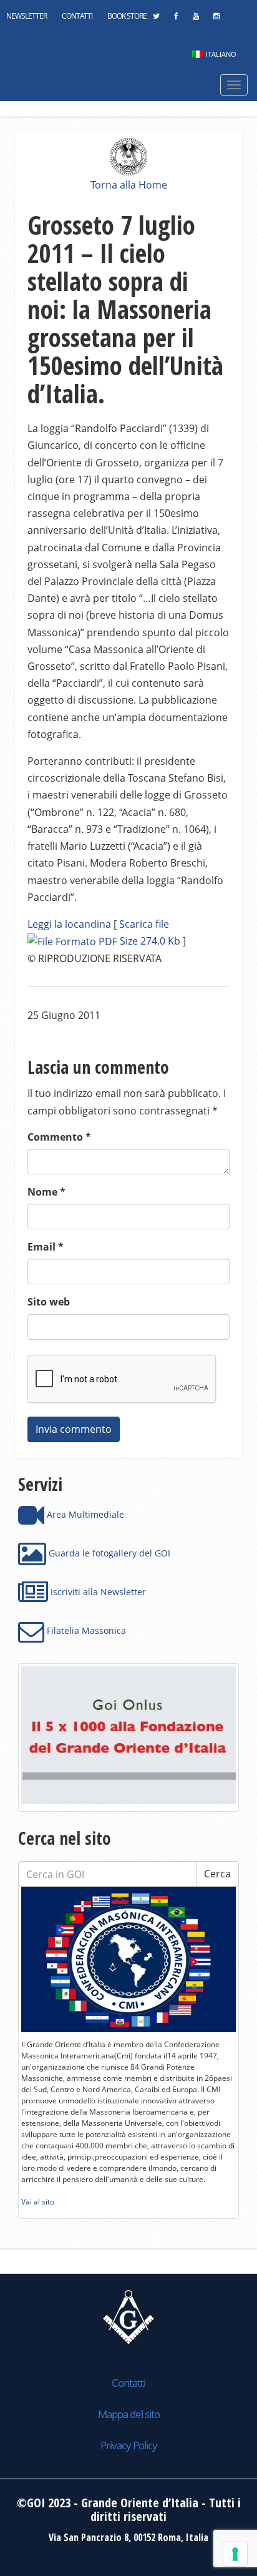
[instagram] (216, 19)
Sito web (49, 1302)
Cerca (217, 1874)
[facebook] (176, 19)
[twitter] (156, 19)
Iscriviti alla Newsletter (97, 1592)
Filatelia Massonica (85, 1630)
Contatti (77, 16)
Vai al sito (38, 2202)
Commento (59, 1137)
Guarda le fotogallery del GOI (108, 1553)
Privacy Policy (129, 2445)
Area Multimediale (84, 1514)
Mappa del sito (129, 2414)
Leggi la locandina (69, 924)
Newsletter (27, 16)
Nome (46, 1192)
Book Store (127, 16)
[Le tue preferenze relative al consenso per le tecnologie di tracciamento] (235, 2554)
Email (46, 1247)
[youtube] (196, 19)
